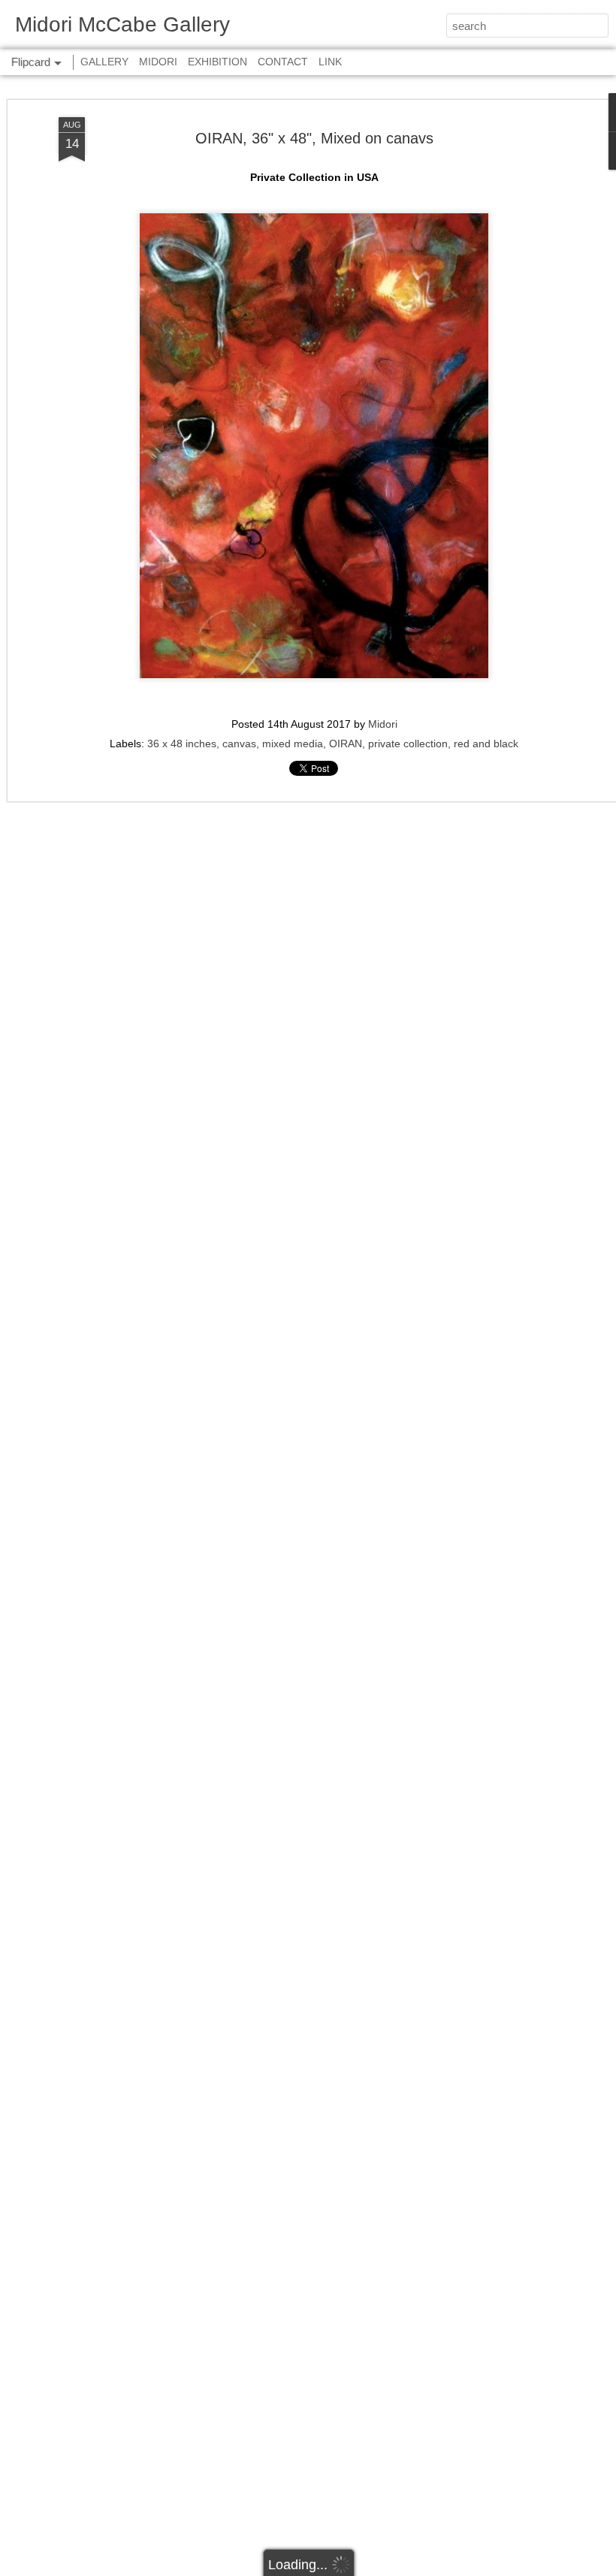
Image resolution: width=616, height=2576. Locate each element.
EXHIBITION (217, 62)
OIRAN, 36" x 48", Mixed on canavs (314, 138)
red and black (486, 744)
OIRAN (346, 744)
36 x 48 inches (182, 744)
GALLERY (104, 62)
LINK (330, 62)
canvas (239, 744)
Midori (383, 724)
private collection (408, 744)
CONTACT (283, 62)
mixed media (293, 744)
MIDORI (158, 62)
